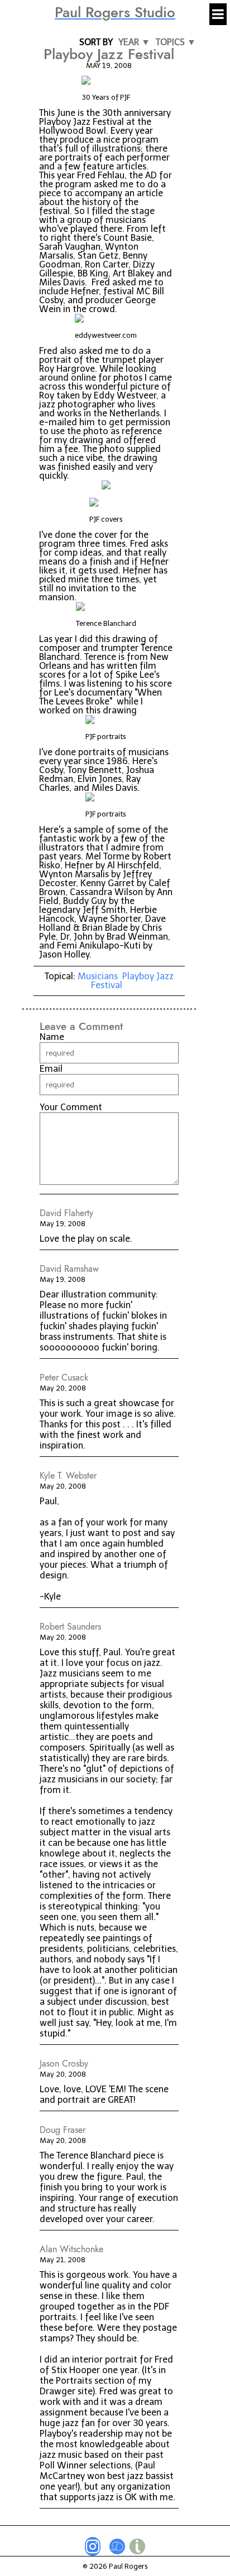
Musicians (98, 976)
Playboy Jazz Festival (132, 981)
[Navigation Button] (218, 14)
